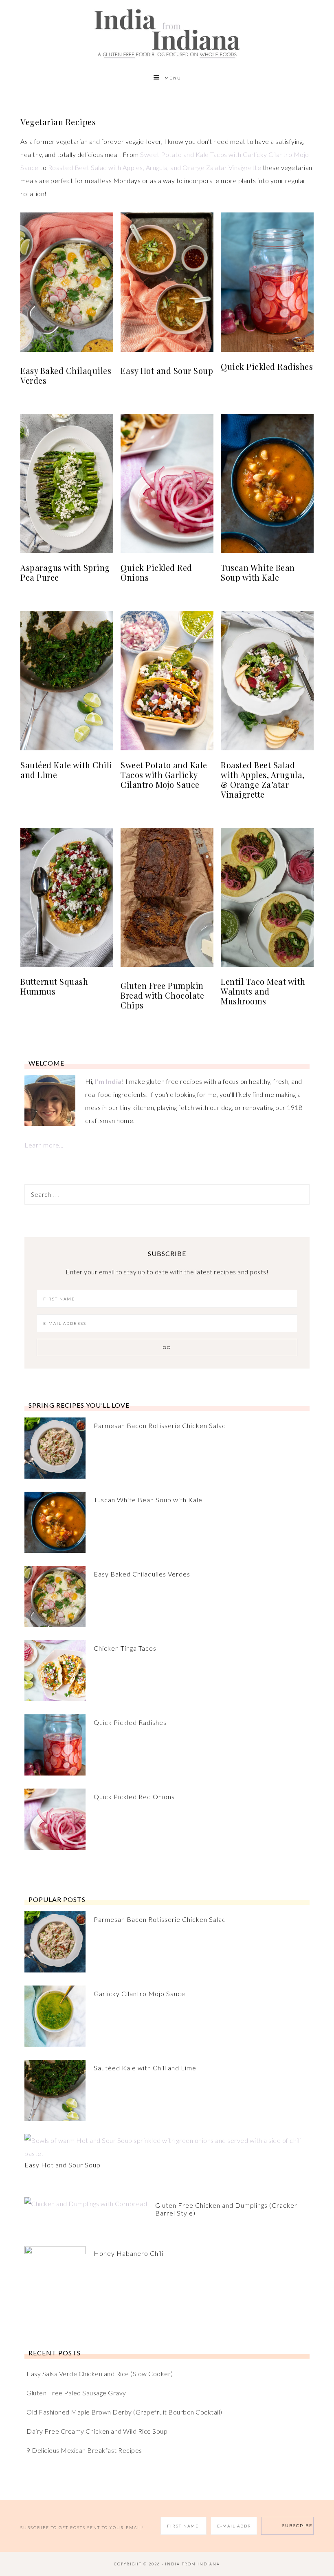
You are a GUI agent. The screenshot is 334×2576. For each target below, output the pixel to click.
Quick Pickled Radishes (267, 366)
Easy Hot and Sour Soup (167, 370)
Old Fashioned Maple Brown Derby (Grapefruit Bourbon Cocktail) (124, 2412)
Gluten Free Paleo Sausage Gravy (76, 2393)
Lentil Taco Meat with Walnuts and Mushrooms (263, 991)
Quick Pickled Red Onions (156, 572)
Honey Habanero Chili (129, 2253)
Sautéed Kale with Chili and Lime (66, 770)
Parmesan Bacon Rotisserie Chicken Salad (160, 1425)
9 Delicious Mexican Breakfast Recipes (84, 2450)
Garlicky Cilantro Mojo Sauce (140, 1993)
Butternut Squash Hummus (54, 986)
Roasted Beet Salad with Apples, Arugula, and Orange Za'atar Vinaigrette (155, 167)
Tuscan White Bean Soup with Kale (258, 572)
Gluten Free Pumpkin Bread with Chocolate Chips (162, 995)
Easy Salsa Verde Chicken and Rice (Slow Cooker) (100, 2374)
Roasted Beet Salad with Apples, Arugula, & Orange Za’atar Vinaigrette (263, 779)
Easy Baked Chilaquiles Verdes (66, 375)
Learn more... (44, 1145)
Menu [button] (173, 78)
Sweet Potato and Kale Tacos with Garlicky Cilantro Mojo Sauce (164, 775)
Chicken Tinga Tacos (125, 1648)
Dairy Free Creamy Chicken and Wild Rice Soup (97, 2431)
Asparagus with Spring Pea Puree (65, 572)
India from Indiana (167, 34)
